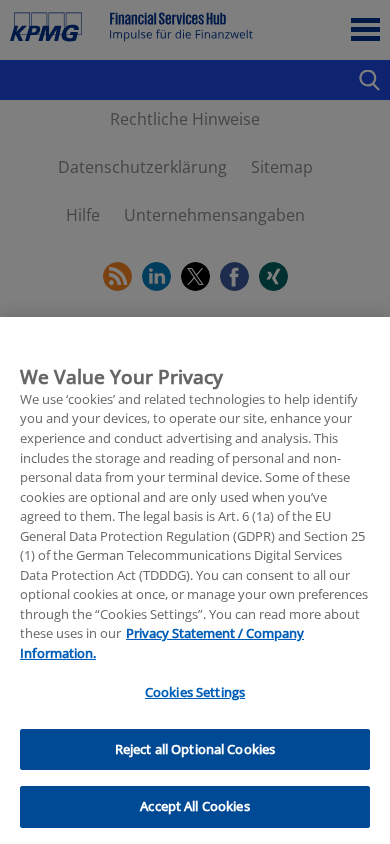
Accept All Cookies (194, 806)
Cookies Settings (195, 692)
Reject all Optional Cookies (195, 749)
